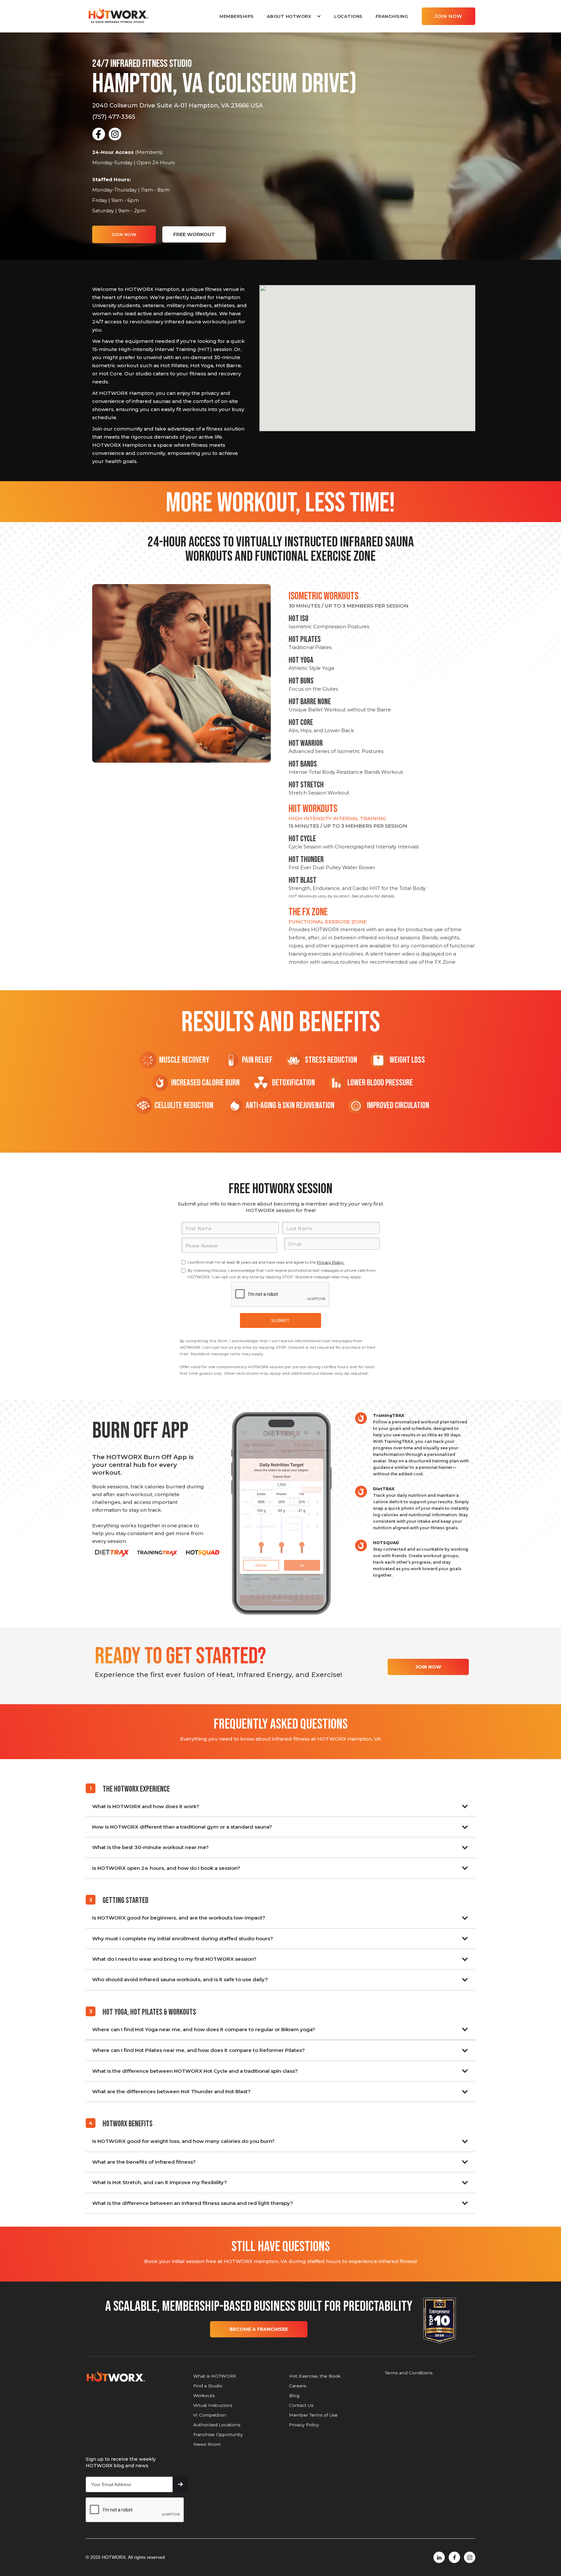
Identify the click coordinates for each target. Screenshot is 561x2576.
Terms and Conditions (409, 2373)
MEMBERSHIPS (237, 16)
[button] (294, 16)
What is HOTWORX (215, 2376)
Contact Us (301, 2405)
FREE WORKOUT (194, 234)
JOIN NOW (449, 16)
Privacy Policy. (331, 1262)
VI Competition (210, 2415)
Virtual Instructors (213, 2405)
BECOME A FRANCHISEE (259, 2329)
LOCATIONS (348, 16)
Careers (298, 2386)
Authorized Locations (217, 2425)
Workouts (204, 2395)
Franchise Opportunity (218, 2434)
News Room (207, 2444)
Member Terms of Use (313, 2415)
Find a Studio (208, 2386)
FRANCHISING (392, 16)
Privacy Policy (304, 2425)
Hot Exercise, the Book (315, 2376)
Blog (294, 2395)
